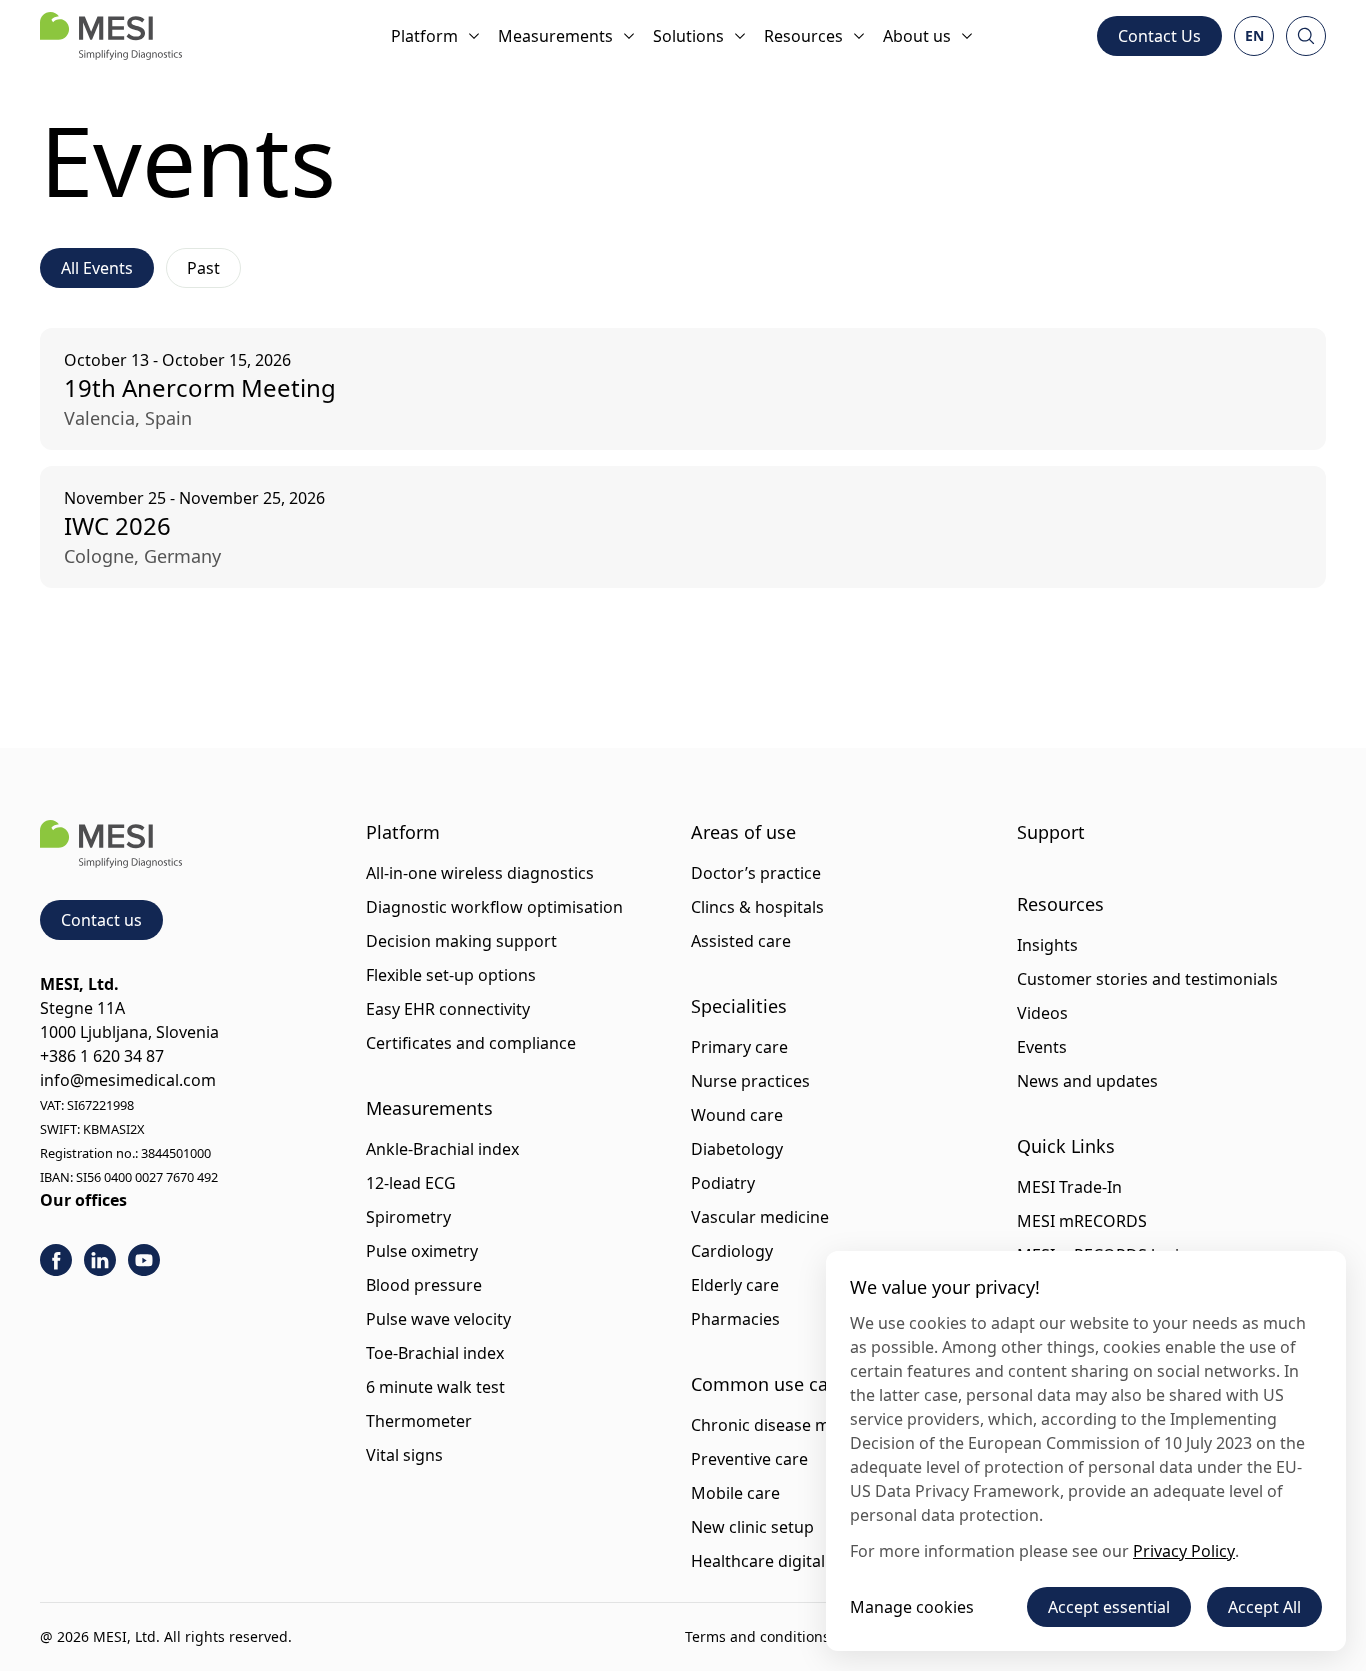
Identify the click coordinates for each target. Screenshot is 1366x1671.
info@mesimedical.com (128, 1080)
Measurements (555, 36)
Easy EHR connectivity (448, 1009)
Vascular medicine (760, 1217)
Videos (1042, 1013)
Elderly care (735, 1285)
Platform (424, 36)
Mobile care (735, 1493)
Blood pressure (424, 1285)
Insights (1047, 945)
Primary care (739, 1047)
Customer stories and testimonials (1147, 979)
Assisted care (741, 941)
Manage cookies (912, 1607)
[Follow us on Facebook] (56, 1260)
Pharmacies (735, 1319)
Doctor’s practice (756, 873)
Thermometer (419, 1421)
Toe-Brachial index (435, 1353)
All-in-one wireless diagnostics (480, 873)
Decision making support (461, 941)
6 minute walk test (435, 1387)
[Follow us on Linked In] (100, 1260)
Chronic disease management (804, 1425)
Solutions (688, 36)
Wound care (737, 1115)
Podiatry (723, 1183)
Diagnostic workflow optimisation (494, 907)
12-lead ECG (411, 1183)
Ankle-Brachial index (442, 1149)
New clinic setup (752, 1527)
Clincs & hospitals (757, 907)
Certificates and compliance (471, 1043)
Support (1051, 832)
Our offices (83, 1200)
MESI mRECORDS (1082, 1221)
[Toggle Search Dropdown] (1306, 36)
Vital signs (404, 1455)
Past (203, 268)
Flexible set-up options (451, 975)
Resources (803, 36)
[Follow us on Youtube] (144, 1260)
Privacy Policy (1184, 1551)
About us (917, 36)
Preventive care (749, 1459)
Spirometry (408, 1217)
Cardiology (732, 1251)
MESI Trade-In (1069, 1187)
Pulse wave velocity (438, 1319)
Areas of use (743, 832)
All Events (97, 268)
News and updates (1087, 1081)
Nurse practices (750, 1081)
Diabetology (737, 1149)
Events (1042, 1047)
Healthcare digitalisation (783, 1561)
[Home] (111, 36)
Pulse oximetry (422, 1251)
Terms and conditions (757, 1636)
